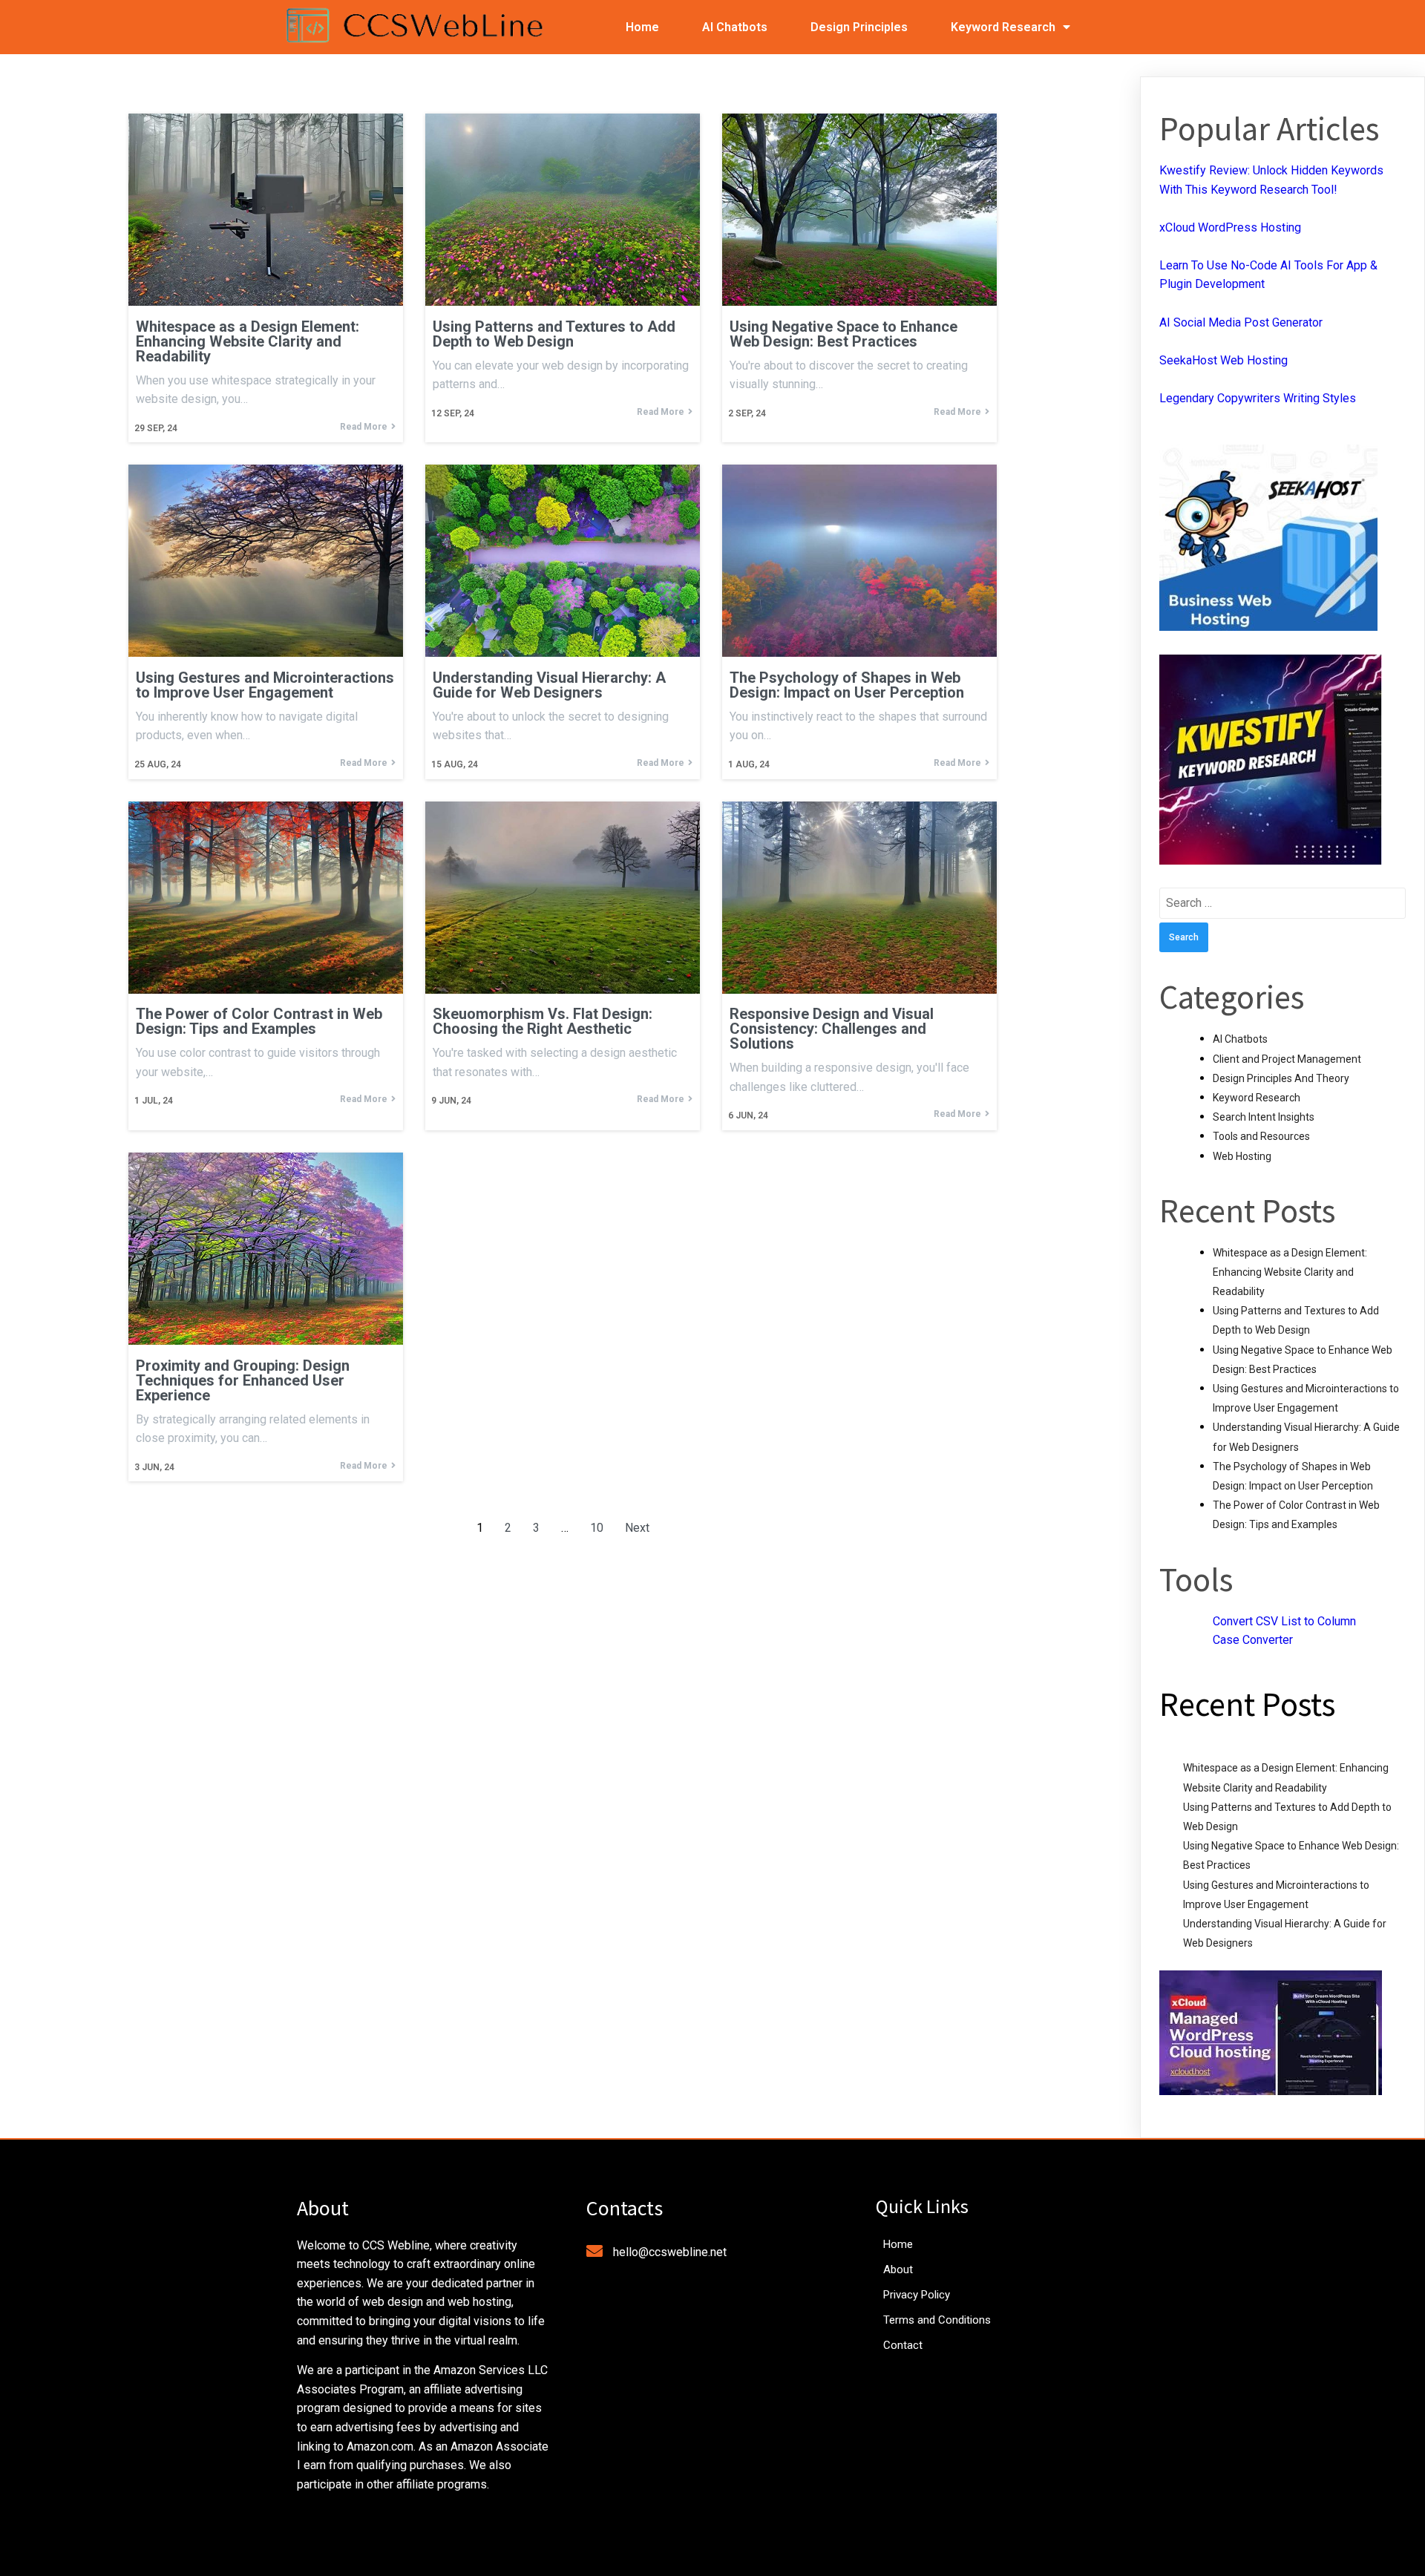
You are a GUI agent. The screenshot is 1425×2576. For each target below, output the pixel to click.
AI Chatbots (1240, 1039)
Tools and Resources (1261, 1136)
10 (597, 1528)
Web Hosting (1242, 1156)
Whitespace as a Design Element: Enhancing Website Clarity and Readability (1290, 1272)
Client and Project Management (1287, 1059)
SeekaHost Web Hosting (1223, 360)
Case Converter (1253, 1640)
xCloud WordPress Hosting (1230, 227)
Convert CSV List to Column (1284, 1621)
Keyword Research (1257, 1098)
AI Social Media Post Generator (1241, 322)
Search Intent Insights (1264, 1117)
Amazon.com (380, 2446)
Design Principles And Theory (1281, 1078)
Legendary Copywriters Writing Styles (1258, 398)
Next (637, 1528)
